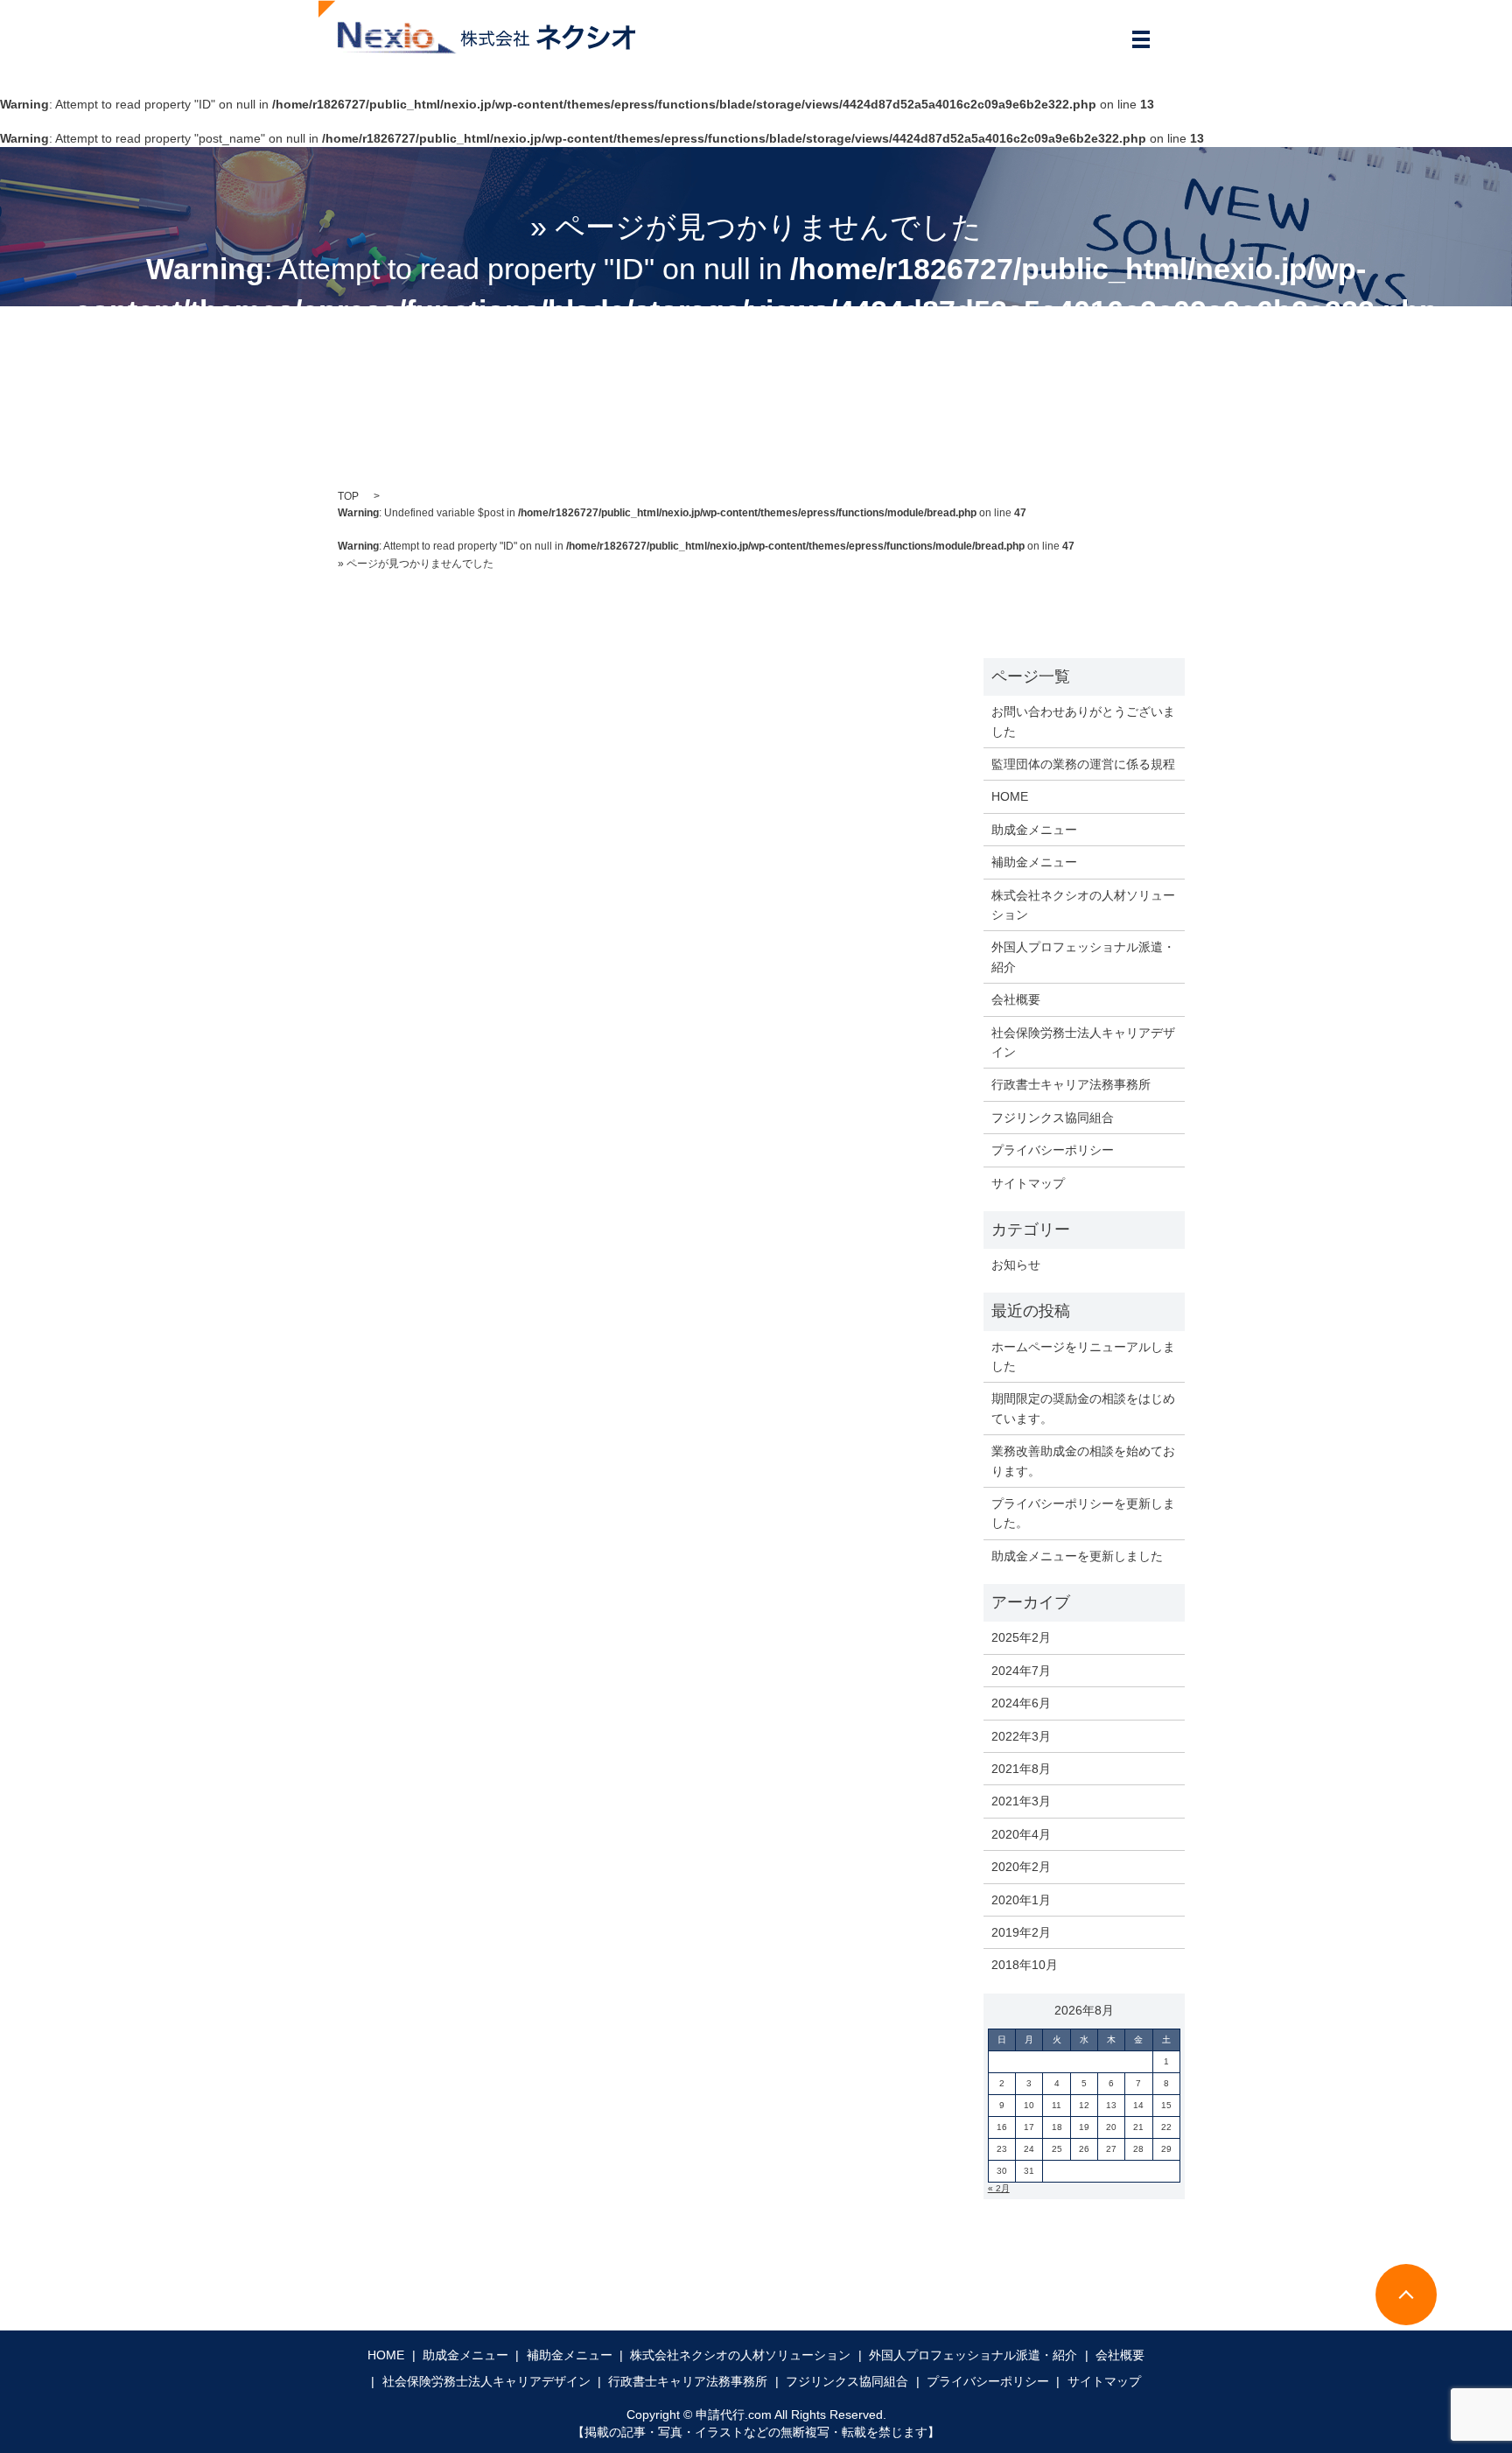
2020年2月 (1021, 1867)
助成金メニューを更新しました (1077, 1556)
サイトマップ (1028, 1183)
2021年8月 (1021, 1769)
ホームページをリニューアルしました (1083, 1356)
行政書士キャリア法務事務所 (1071, 1084)
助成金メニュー (1034, 830)
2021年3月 (1021, 1801)
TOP (348, 496)
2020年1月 (1021, 1900)
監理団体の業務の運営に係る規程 (1083, 764)
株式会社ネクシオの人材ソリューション (1083, 905)
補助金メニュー (1034, 862)
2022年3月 (1021, 1736)
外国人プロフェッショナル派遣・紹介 (1083, 957)
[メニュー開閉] (1141, 39)
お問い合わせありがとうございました (1083, 721)
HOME (1010, 796)
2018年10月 (1025, 1965)
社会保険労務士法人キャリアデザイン (1083, 1042)
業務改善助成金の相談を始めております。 (1083, 1461)
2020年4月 (1021, 1834)
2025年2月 (1021, 1637)
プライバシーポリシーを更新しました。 (1083, 1513)
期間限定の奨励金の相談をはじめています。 (1083, 1408)
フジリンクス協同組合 (1053, 1118)
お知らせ (1016, 1265)
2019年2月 (1021, 1932)
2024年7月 (1021, 1671)
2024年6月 (1021, 1703)
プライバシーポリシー (1053, 1150)
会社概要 (1016, 999)
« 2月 (999, 2188)
